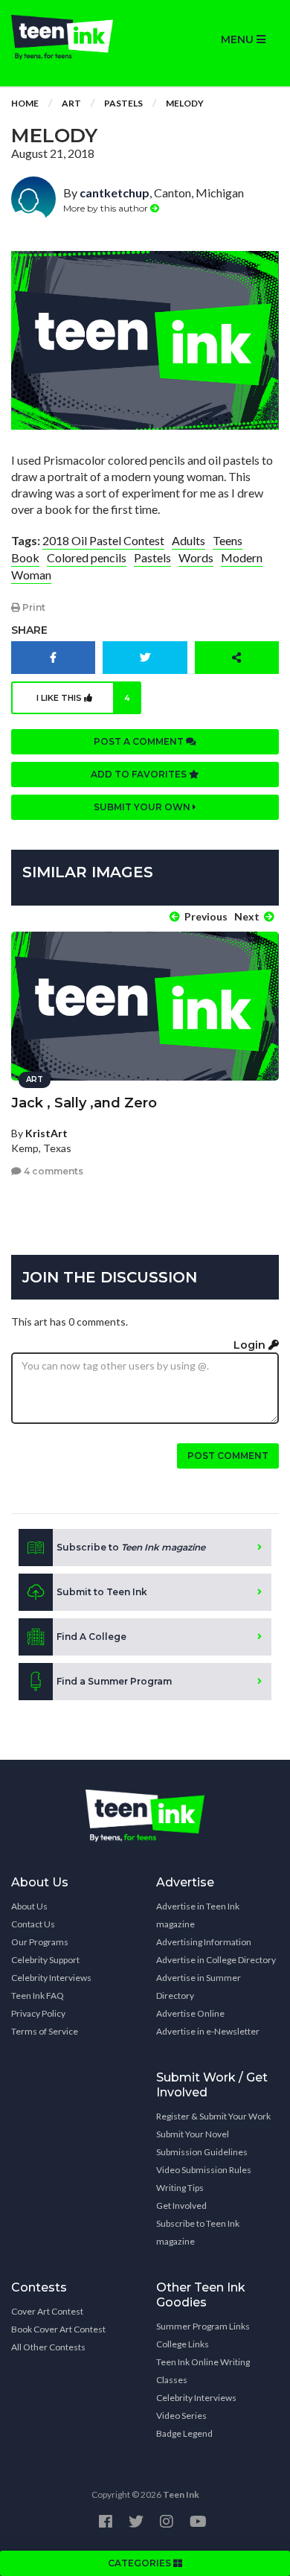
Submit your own (143, 807)
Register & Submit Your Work (213, 2116)
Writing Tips (180, 2188)
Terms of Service (45, 2031)
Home (25, 103)
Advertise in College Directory (216, 1960)
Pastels (123, 103)
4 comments (52, 1171)
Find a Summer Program (114, 1681)
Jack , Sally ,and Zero (84, 1103)
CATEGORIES (141, 2563)
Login (251, 1345)
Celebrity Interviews (51, 1978)
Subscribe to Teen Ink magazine (198, 2232)
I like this (84, 698)
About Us (29, 1906)
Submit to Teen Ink (102, 1592)
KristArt (46, 1133)
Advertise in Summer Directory (199, 1987)
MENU (239, 39)
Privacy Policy (38, 2013)
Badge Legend (184, 2433)
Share (29, 630)
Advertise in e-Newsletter (208, 2031)
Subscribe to (131, 1547)
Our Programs (40, 1942)
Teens (228, 540)
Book (25, 557)
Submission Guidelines (202, 2152)
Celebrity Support (45, 1960)
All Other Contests (48, 2347)
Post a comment (140, 741)
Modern (242, 557)
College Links (183, 2344)
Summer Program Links (203, 2326)
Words (196, 557)
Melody (185, 103)
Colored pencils (87, 557)
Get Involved (181, 2205)
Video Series (181, 2416)
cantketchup (115, 193)
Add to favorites (140, 774)
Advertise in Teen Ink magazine (198, 1915)
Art (71, 103)
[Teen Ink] (72, 37)
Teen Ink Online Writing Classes (203, 2371)
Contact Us (33, 1924)
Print (33, 607)
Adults (188, 540)
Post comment (228, 1456)
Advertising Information (204, 1942)
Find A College (91, 1637)
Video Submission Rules (204, 2170)
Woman (31, 575)
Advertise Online (190, 2013)
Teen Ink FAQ (38, 1995)
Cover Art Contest (47, 2311)
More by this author (107, 208)
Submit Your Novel (193, 2134)
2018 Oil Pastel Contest (103, 540)
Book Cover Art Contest (58, 2329)
